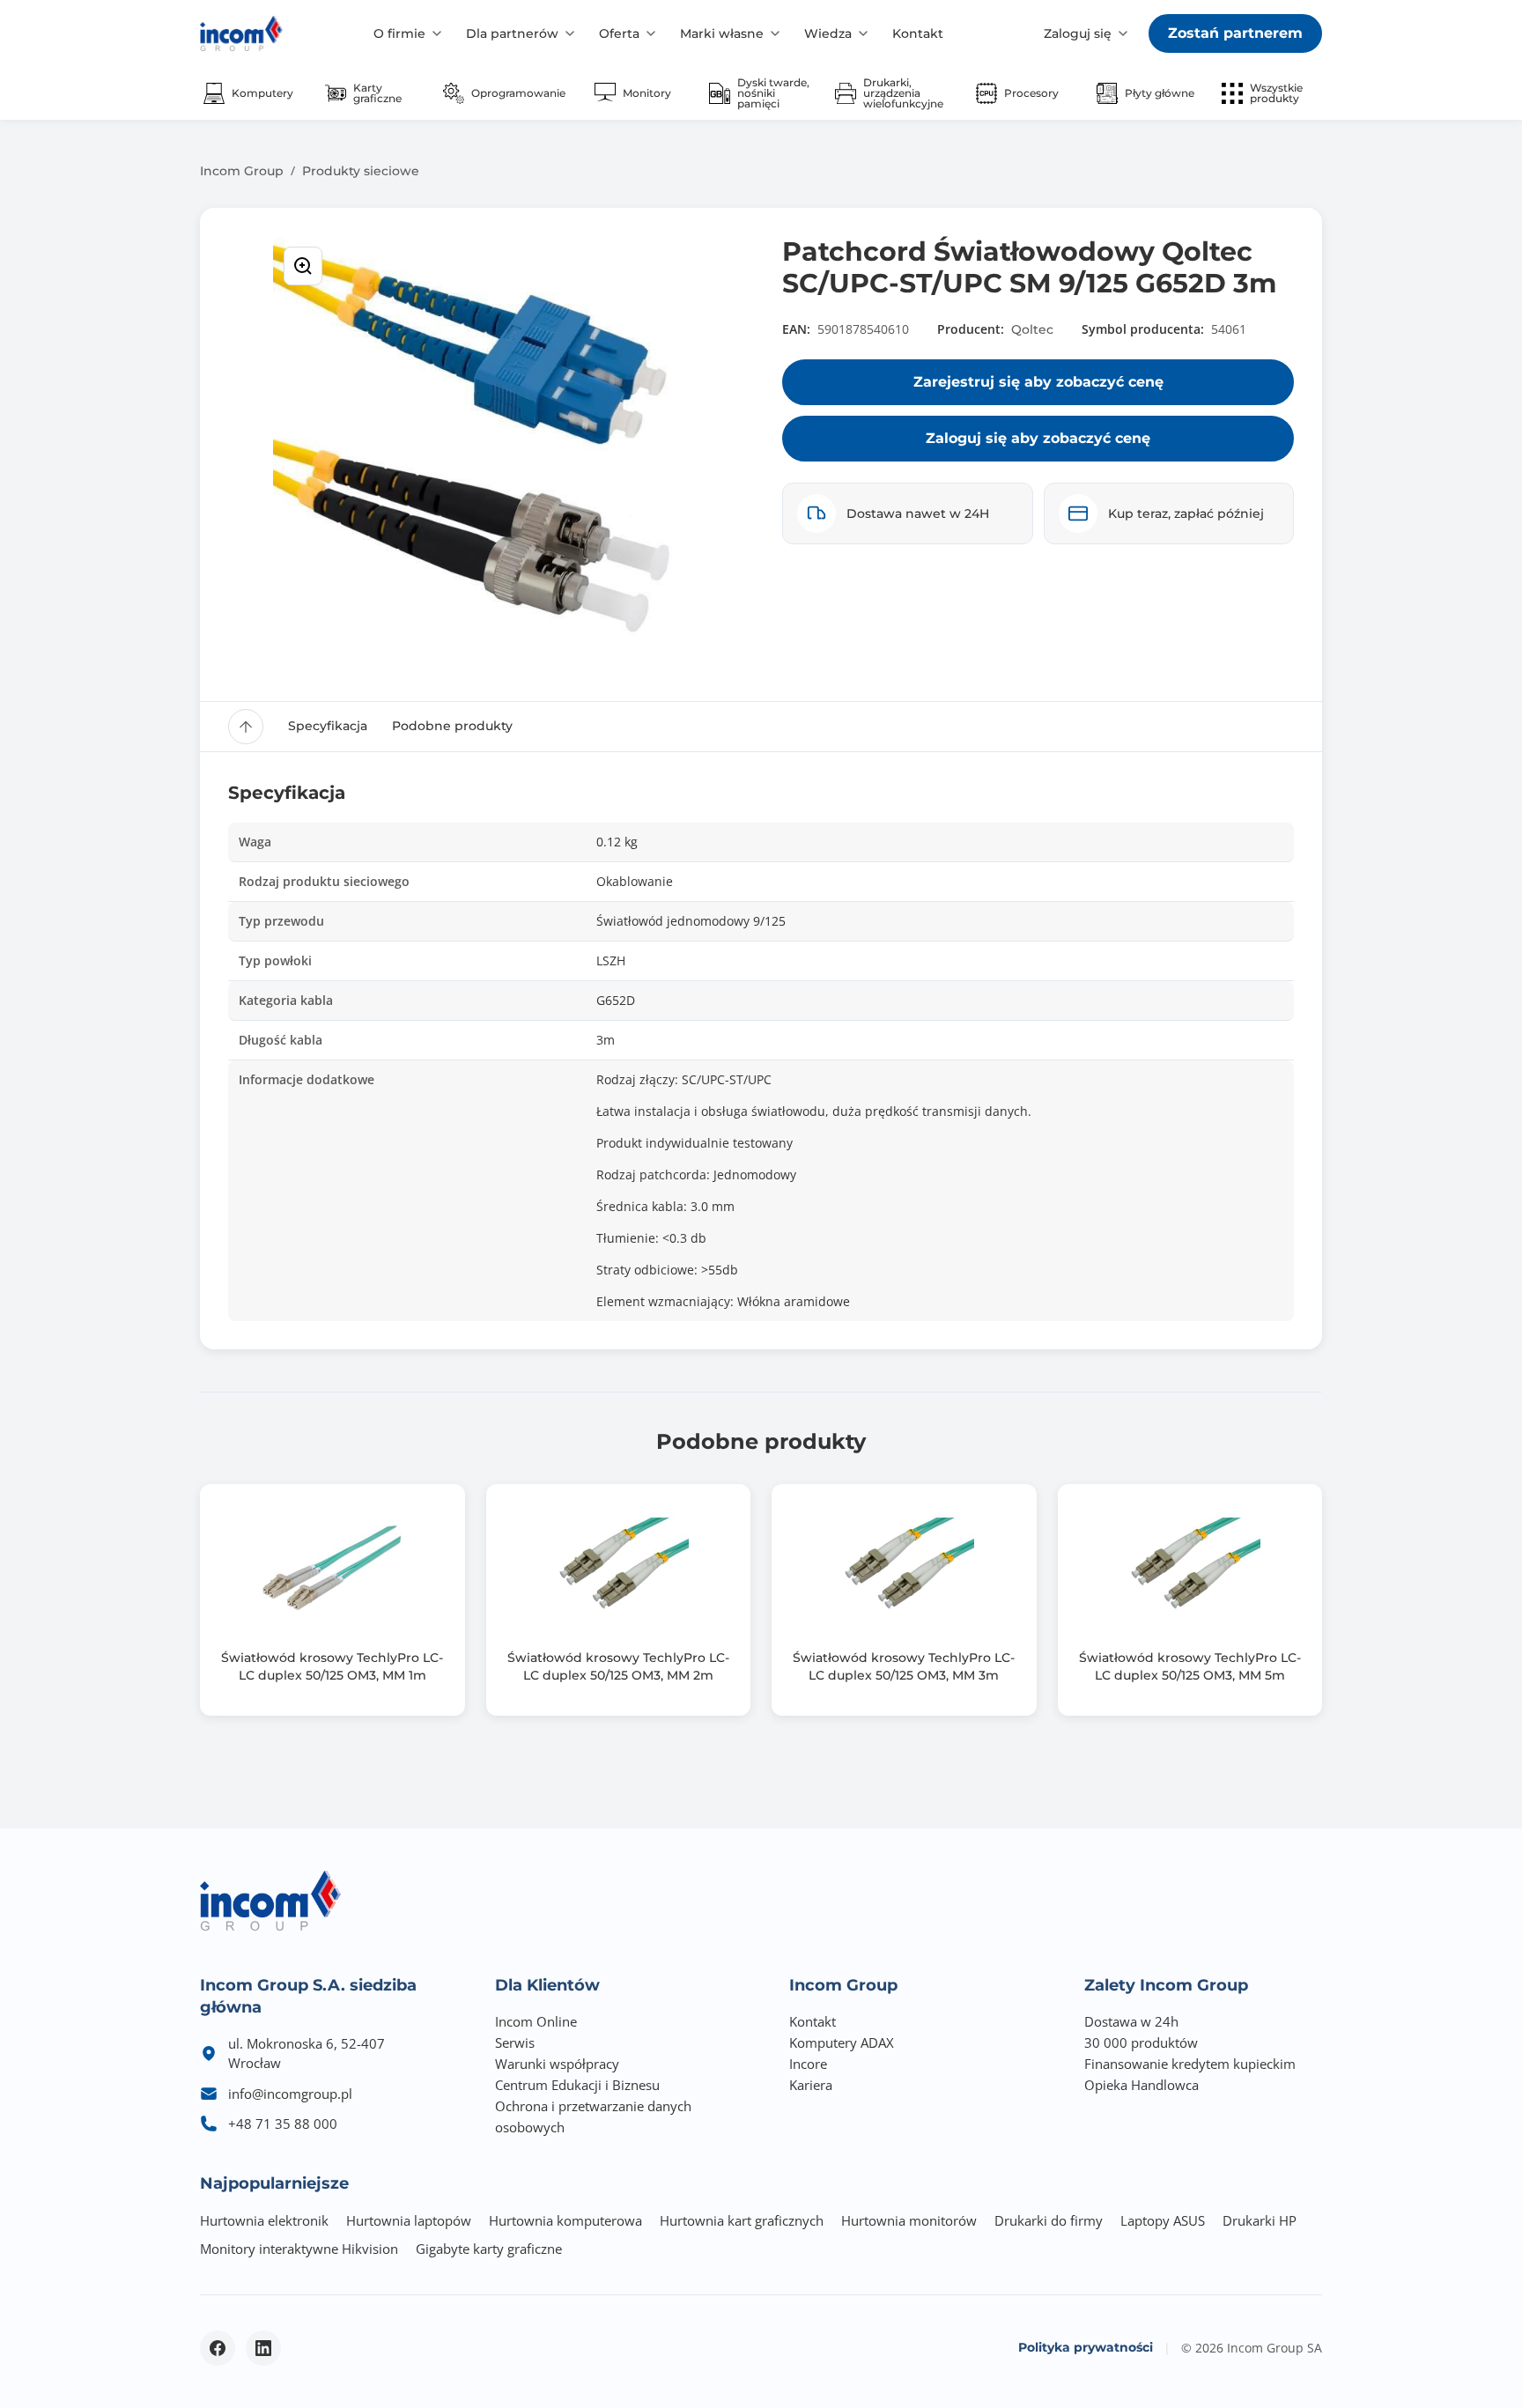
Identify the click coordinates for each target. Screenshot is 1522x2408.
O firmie (399, 33)
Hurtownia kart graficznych (742, 2220)
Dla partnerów (512, 33)
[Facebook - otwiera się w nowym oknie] (218, 2348)
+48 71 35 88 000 (283, 2124)
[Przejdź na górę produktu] (246, 727)
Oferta (619, 33)
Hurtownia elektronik (264, 2220)
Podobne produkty (452, 726)
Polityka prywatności (1086, 2347)
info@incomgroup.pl (290, 2094)
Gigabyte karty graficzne (489, 2249)
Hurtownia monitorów (909, 2220)
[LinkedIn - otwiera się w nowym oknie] (263, 2348)
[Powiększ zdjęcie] (303, 266)
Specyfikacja (328, 726)
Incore (808, 2064)
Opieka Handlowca (1141, 2085)
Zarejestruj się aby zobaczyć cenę (1038, 382)
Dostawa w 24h (1131, 2021)
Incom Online (536, 2021)
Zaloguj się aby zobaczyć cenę (1038, 438)
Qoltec (1032, 329)
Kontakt (918, 33)
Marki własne (722, 33)
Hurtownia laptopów (409, 2220)
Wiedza (828, 33)
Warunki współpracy (557, 2064)
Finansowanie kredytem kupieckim (1190, 2064)
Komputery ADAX (842, 2042)
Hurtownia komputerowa (565, 2220)
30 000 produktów (1141, 2042)
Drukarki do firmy (1049, 2220)
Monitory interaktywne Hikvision (299, 2249)
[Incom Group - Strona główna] (241, 33)
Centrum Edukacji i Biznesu (577, 2085)
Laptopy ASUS (1163, 2220)
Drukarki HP (1260, 2220)
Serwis (515, 2042)
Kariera (811, 2085)
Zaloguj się (1078, 33)
